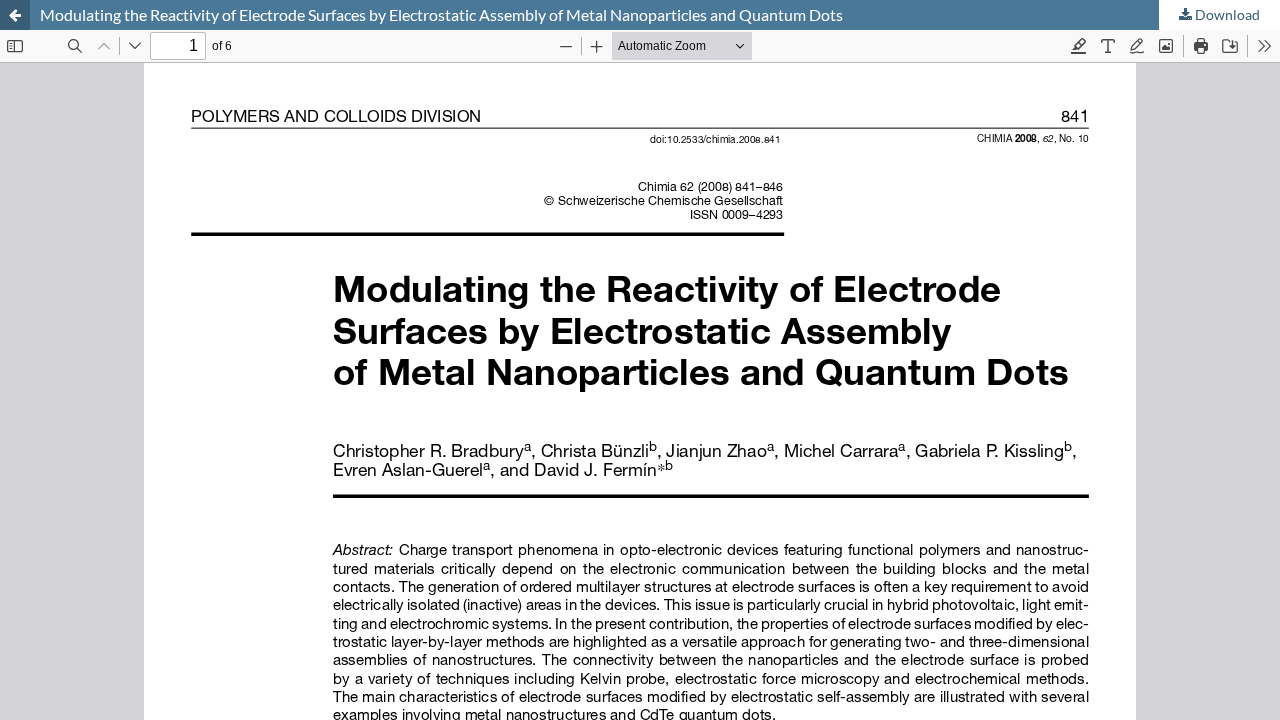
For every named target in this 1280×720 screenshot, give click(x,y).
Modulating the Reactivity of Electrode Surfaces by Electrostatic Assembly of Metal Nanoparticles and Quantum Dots (441, 14)
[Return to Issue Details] (15, 15)
